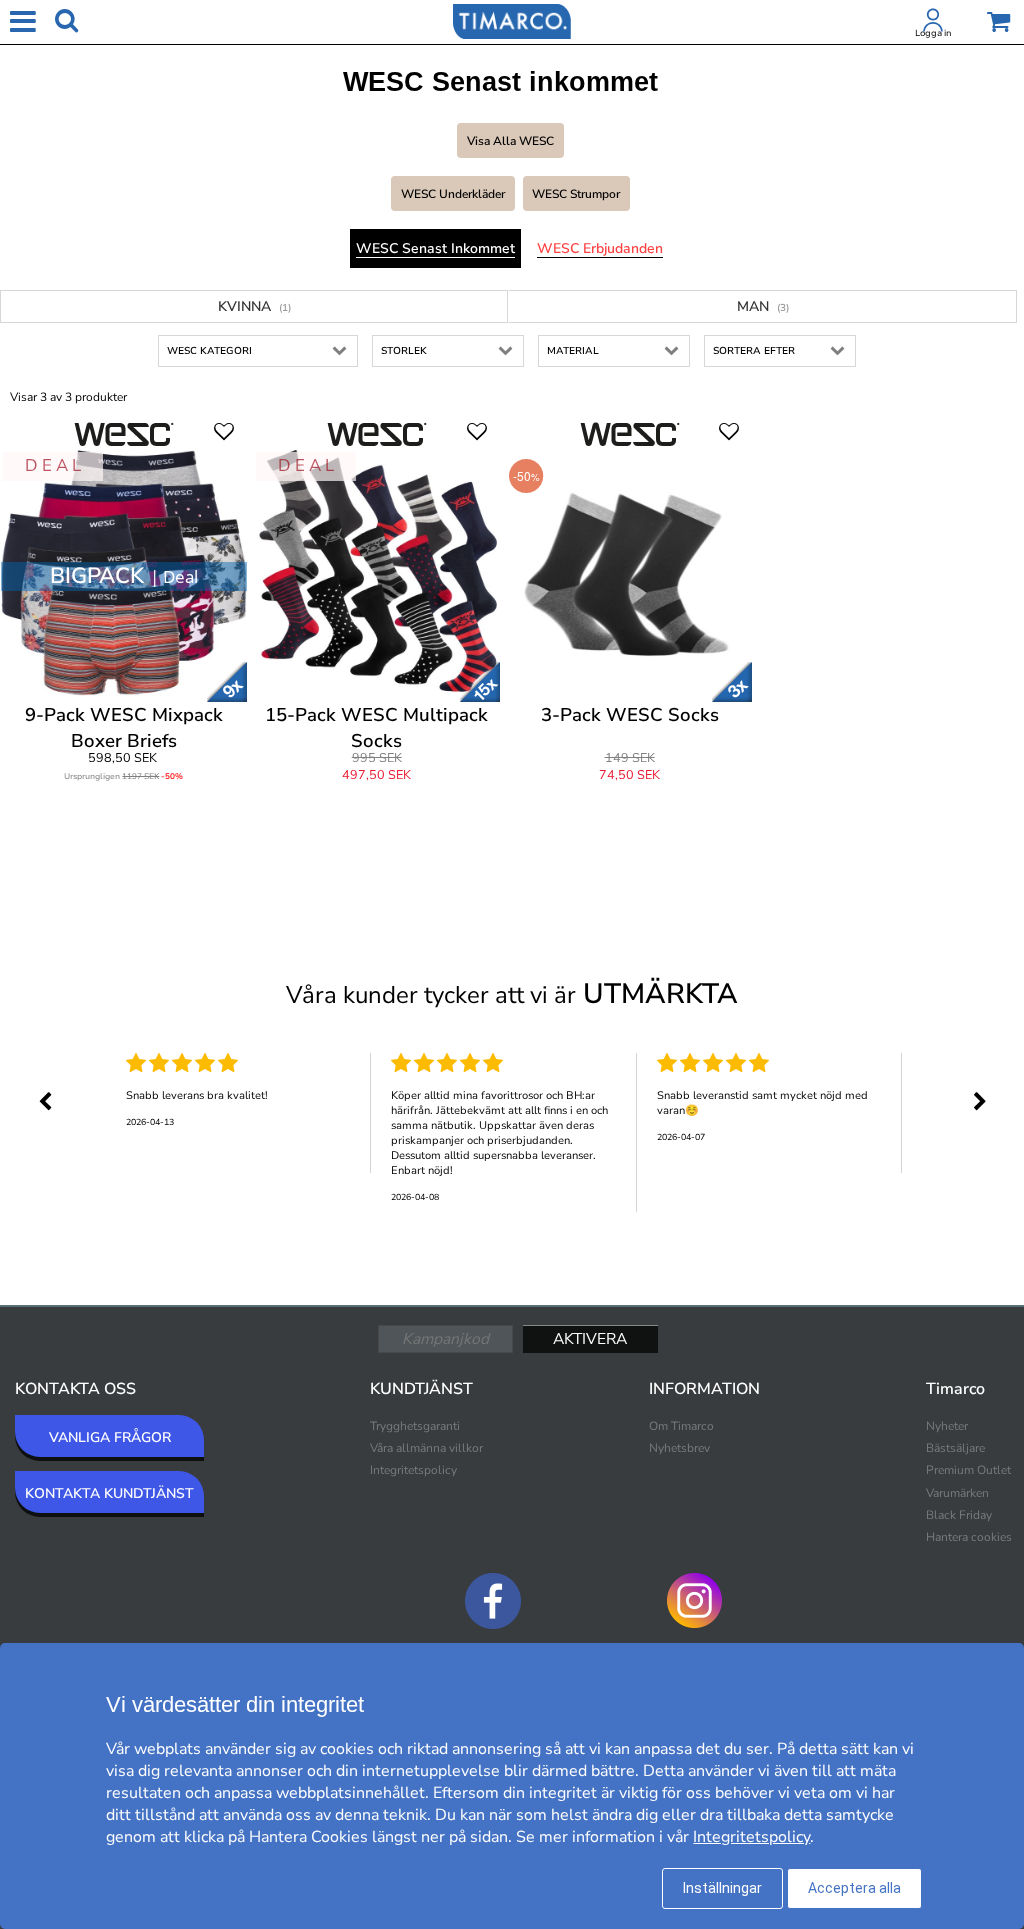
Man (763, 306)
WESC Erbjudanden (600, 248)
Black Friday (959, 1515)
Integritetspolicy (413, 1470)
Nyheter (947, 1426)
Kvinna (254, 306)
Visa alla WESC (510, 141)
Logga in (933, 33)
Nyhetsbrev (679, 1448)
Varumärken (957, 1493)
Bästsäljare (955, 1448)
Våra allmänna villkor (426, 1448)
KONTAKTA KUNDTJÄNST (109, 1493)
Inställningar (722, 1888)
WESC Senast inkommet (435, 248)
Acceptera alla (854, 1888)
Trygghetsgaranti (415, 1426)
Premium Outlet (968, 1470)
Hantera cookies (969, 1537)
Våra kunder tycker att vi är (512, 994)
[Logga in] (933, 24)
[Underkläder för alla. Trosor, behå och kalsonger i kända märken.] (512, 20)
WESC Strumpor (576, 194)
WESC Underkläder (453, 194)
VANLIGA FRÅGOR (110, 1437)
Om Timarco (681, 1426)
